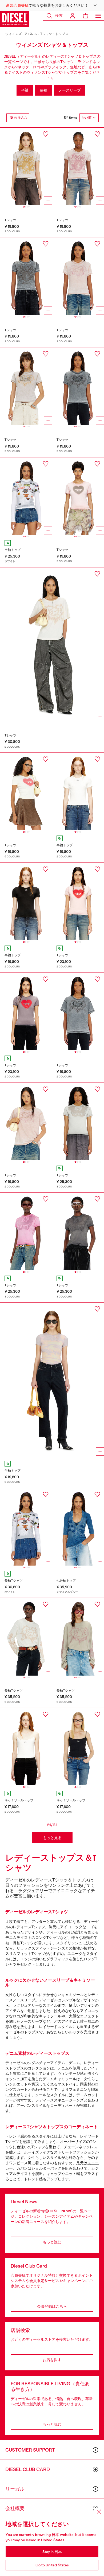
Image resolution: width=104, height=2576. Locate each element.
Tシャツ (10, 220)
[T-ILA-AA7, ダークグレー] (78, 1231)
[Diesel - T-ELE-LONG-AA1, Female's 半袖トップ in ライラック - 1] (52, 1380)
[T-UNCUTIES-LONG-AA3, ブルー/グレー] (26, 276)
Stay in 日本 (52, 2552)
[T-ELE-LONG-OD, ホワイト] (78, 791)
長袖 (43, 90)
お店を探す (52, 2360)
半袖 (25, 90)
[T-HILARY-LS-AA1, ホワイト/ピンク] (26, 1637)
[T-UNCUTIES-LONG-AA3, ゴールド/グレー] (26, 166)
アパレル (31, 34)
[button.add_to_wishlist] (46, 134)
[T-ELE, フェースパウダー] (78, 496)
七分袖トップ (66, 1581)
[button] (52, 5)
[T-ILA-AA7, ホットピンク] (26, 1231)
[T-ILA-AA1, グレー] (78, 386)
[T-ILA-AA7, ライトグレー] (78, 1122)
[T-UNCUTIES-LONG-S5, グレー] (26, 1011)
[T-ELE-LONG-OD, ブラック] (26, 901)
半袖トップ (13, 550)
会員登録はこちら (52, 2306)
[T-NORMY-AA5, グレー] (78, 1011)
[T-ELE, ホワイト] (26, 791)
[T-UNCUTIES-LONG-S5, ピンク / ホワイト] (78, 901)
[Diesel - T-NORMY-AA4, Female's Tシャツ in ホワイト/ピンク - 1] (52, 645)
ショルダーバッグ (46, 2168)
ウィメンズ (13, 34)
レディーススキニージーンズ (59, 2100)
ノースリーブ (70, 90)
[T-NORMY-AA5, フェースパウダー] (26, 1122)
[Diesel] (15, 19)
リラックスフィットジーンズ (41, 1948)
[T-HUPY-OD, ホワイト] (26, 1747)
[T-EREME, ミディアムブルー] (78, 1527)
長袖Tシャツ (14, 1581)
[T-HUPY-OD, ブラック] (78, 1747)
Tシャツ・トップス (54, 34)
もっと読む (52, 2242)
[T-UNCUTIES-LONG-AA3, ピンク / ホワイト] (78, 166)
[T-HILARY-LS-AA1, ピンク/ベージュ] (78, 1637)
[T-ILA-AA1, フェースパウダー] (78, 276)
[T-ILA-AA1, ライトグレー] (26, 386)
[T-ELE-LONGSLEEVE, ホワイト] (26, 1527)
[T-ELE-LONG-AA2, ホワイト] (26, 496)
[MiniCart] (86, 16)
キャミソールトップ (19, 1800)
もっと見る (52, 1838)
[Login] (73, 16)
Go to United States (52, 2565)
